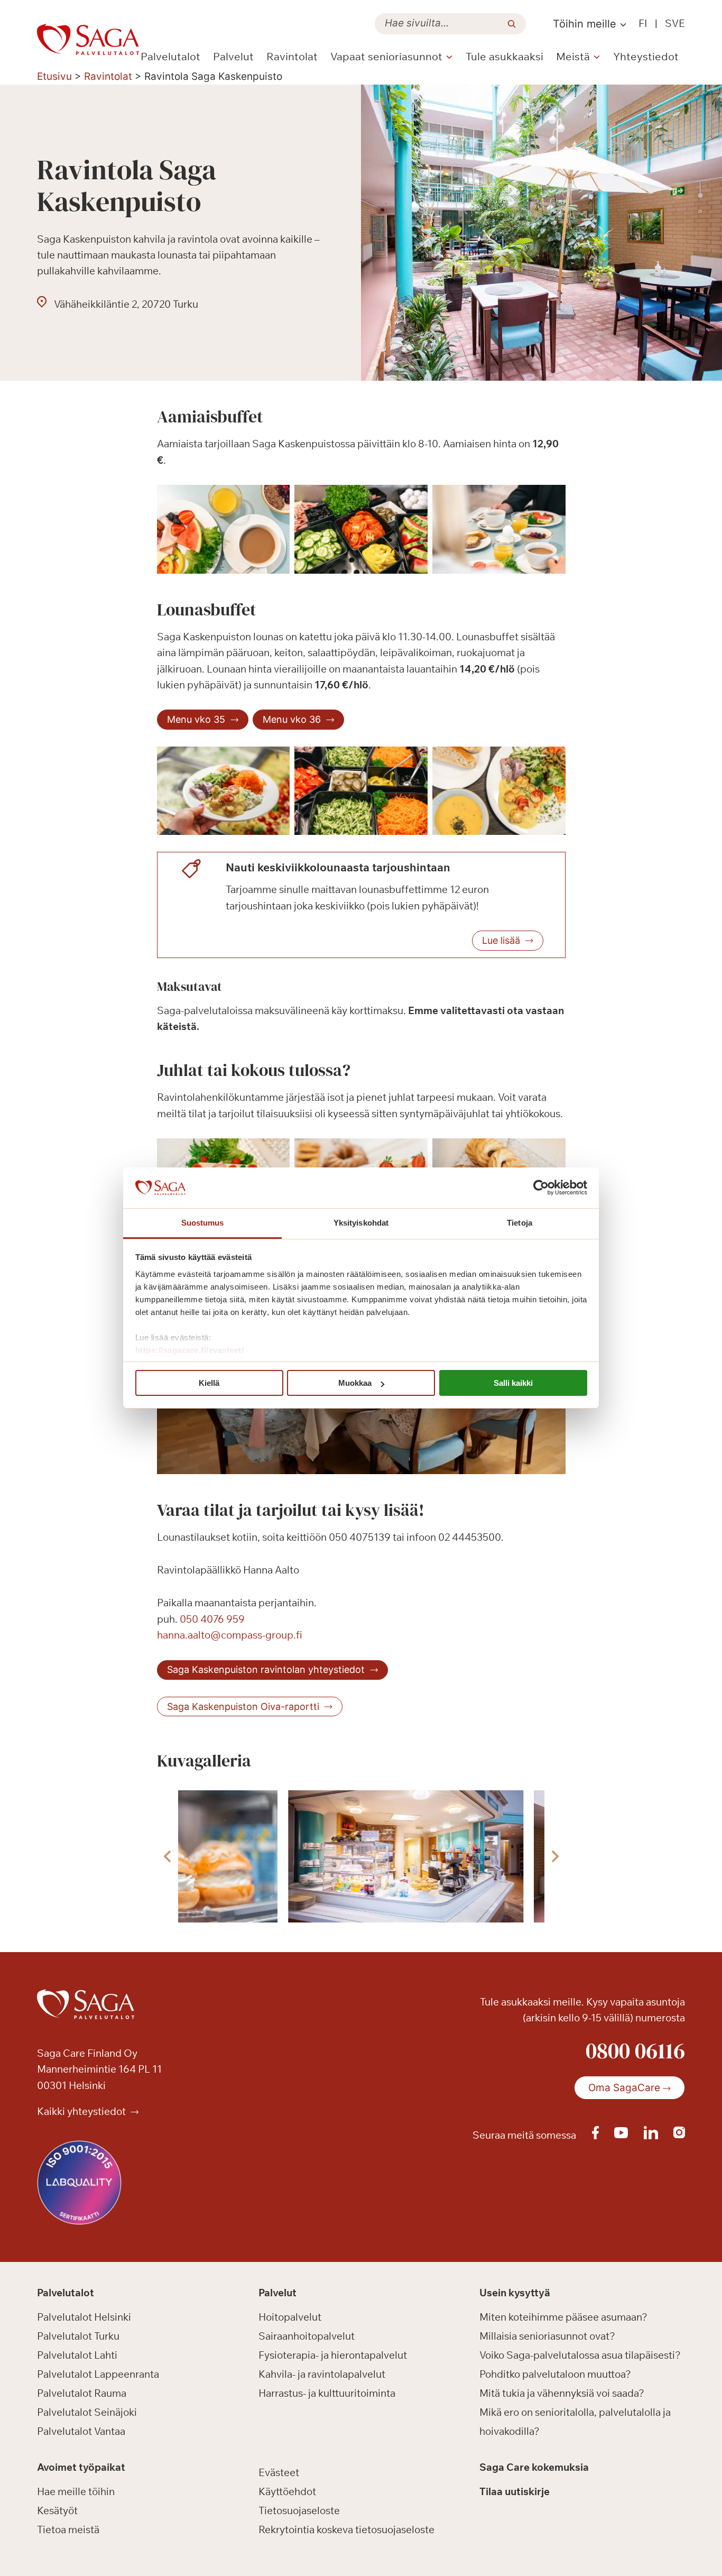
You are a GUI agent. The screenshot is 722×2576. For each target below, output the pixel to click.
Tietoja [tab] (520, 1223)
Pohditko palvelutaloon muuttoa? (555, 2374)
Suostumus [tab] (203, 1223)
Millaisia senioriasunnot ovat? (547, 2336)
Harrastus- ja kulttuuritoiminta (327, 2393)
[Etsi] (512, 24)
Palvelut (233, 56)
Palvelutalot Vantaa (81, 2431)
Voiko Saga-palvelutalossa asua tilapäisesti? (580, 2355)
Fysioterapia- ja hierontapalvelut (333, 2355)
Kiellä (209, 1383)
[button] (405, 1856)
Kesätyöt (57, 2510)
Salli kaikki (513, 1383)
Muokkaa (355, 1383)
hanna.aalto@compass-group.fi (230, 1635)
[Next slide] (554, 1856)
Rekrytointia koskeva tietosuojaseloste (346, 2529)
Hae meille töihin (76, 2491)
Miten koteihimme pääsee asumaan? (563, 2317)
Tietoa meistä (68, 2529)
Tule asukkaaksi (505, 56)
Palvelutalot (170, 56)
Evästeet (279, 2472)
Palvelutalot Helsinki (84, 2317)
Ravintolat (292, 56)
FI (643, 23)
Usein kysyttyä (515, 2293)
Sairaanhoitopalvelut (307, 2336)
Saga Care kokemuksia (534, 2468)
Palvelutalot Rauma (82, 2393)
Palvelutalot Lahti (77, 2355)
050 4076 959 (212, 1619)
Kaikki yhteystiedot (82, 2111)
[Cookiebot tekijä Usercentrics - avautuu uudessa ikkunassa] (541, 1188)
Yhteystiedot (646, 56)
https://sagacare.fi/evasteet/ (190, 1350)
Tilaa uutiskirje (515, 2491)
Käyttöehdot (287, 2491)
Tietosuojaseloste (299, 2510)
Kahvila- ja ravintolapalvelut (322, 2374)
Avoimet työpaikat (81, 2468)
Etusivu (54, 76)
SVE (675, 23)
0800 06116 (635, 2050)
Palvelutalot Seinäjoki (87, 2412)
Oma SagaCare (624, 2088)
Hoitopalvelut (290, 2317)
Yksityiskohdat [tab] (361, 1223)
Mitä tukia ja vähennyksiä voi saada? (562, 2393)
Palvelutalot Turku (78, 2336)
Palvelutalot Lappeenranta (98, 2374)
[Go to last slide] (168, 1856)
